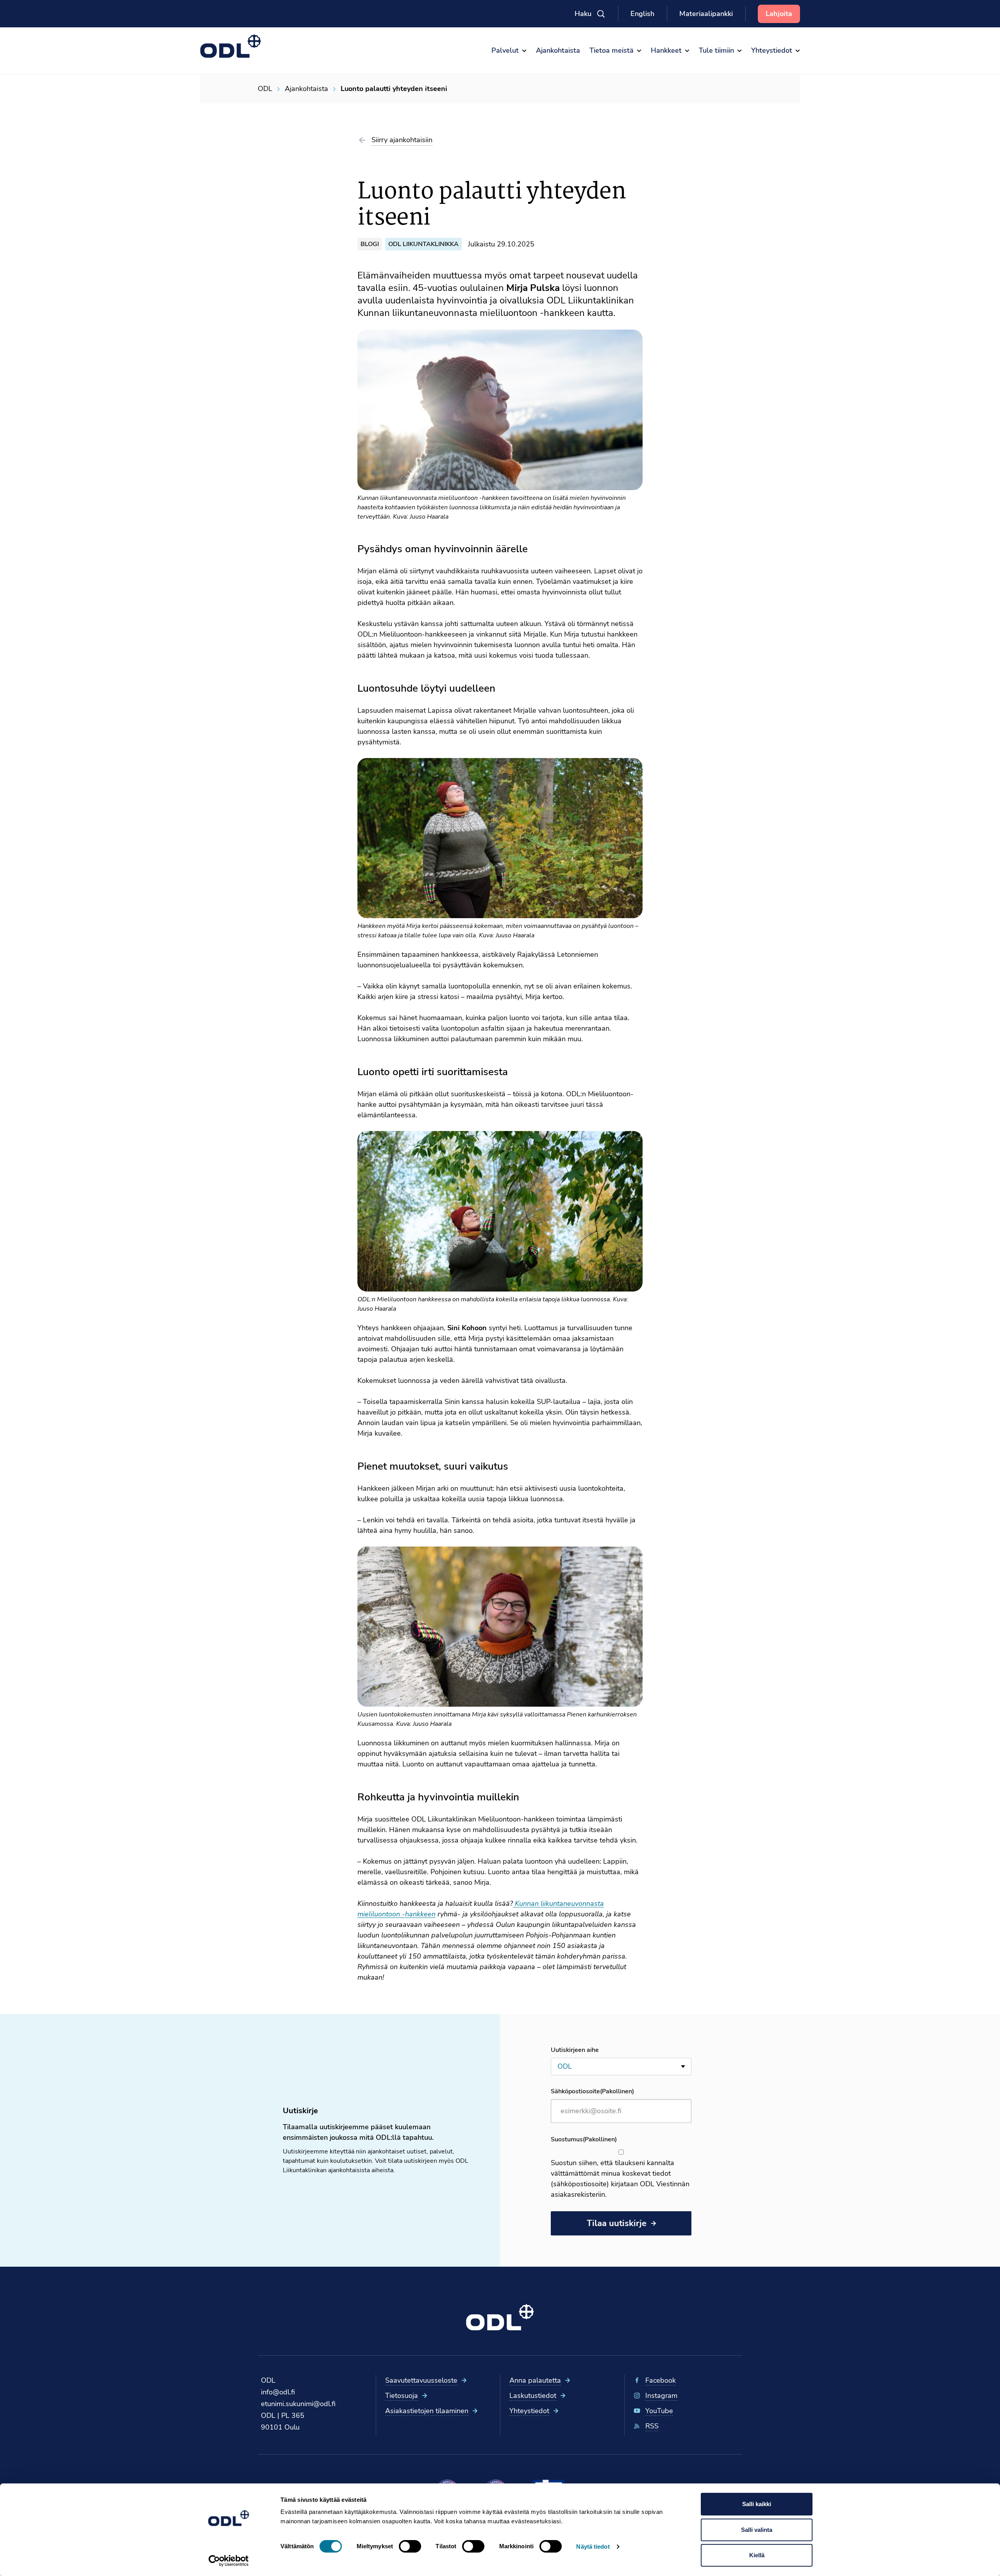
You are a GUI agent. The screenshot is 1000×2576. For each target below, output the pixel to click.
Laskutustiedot (533, 2396)
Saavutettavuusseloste (421, 2380)
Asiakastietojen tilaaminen (427, 2411)
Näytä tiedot (593, 2547)
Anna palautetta (535, 2380)
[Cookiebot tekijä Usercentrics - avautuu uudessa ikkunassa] (229, 2561)
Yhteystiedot (529, 2411)
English (642, 14)
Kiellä (757, 2555)
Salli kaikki (757, 2504)
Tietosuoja (402, 2396)
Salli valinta (757, 2530)
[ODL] (231, 46)
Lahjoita (779, 14)
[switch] (410, 2546)
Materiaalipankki (706, 14)
